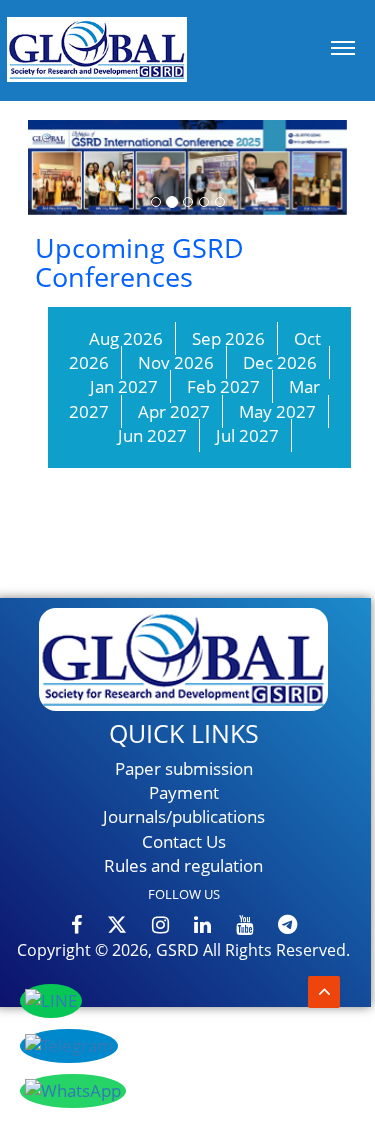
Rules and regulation (183, 865)
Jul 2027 (247, 435)
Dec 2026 (280, 362)
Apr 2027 (174, 411)
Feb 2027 (223, 386)
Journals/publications (184, 816)
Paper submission (184, 768)
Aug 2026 (126, 338)
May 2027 (277, 411)
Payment (184, 792)
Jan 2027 (124, 386)
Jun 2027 (152, 435)
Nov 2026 (176, 362)
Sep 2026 (228, 338)
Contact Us (184, 841)
